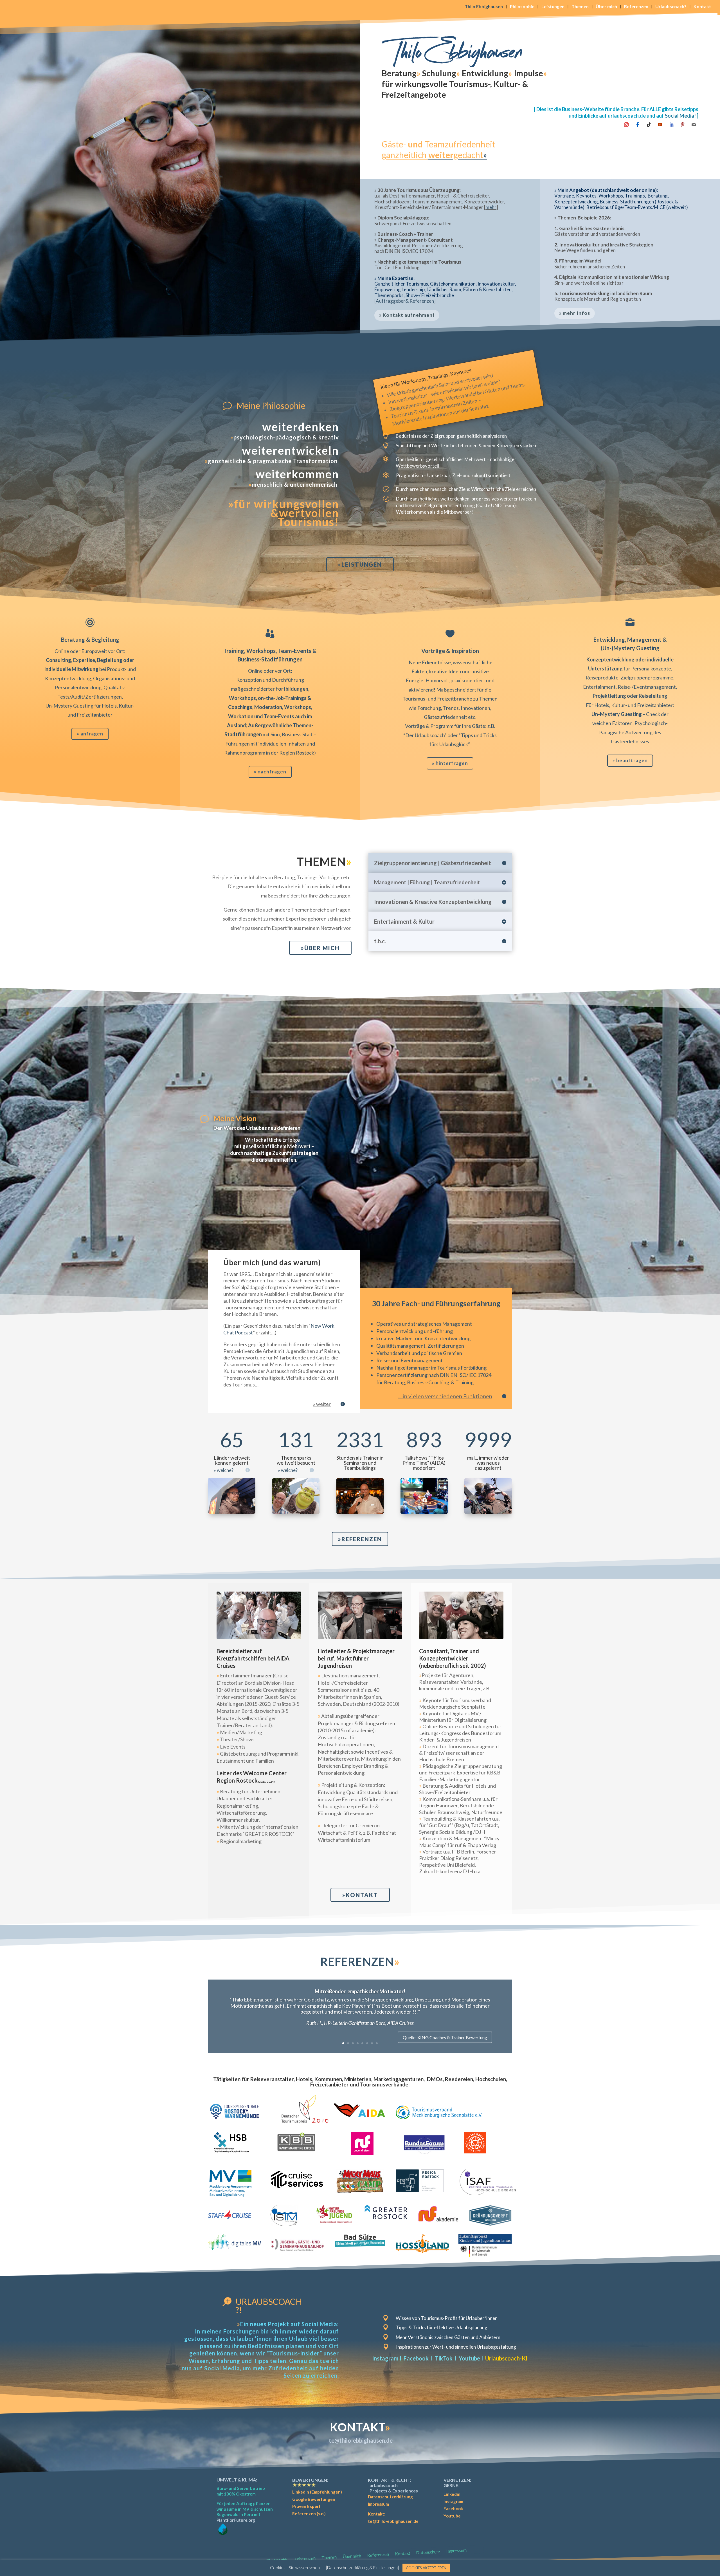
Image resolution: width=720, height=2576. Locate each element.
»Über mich (320, 948)
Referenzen (636, 7)
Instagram (385, 2358)
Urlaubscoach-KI (506, 2358)
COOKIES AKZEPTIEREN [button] (426, 2568)
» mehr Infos (575, 313)
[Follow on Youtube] (660, 125)
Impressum (378, 2504)
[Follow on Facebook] (638, 125)
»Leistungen (360, 564)
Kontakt (702, 7)
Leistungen (553, 7)
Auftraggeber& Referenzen (405, 301)
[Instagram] (626, 125)
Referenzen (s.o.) (309, 2514)
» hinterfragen (450, 763)
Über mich (606, 7)
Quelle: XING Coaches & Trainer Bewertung (445, 2037)
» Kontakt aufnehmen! (407, 315)
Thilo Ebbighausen (484, 7)
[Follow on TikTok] (649, 125)
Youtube (469, 2358)
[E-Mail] (694, 125)
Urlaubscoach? (671, 7)
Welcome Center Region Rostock (252, 1777)
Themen (580, 7)
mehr (491, 207)
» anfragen (90, 734)
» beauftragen (630, 760)
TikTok (444, 2358)
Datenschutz (428, 2552)
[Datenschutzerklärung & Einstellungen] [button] (362, 2568)
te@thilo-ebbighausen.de (361, 2440)
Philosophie (522, 7)
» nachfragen (270, 772)
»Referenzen (360, 1539)
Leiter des (252, 1777)
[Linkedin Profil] (671, 125)
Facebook (416, 2358)
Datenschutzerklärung (390, 2497)
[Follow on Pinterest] (683, 125)
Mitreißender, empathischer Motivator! (360, 1991)
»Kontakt (360, 1895)
